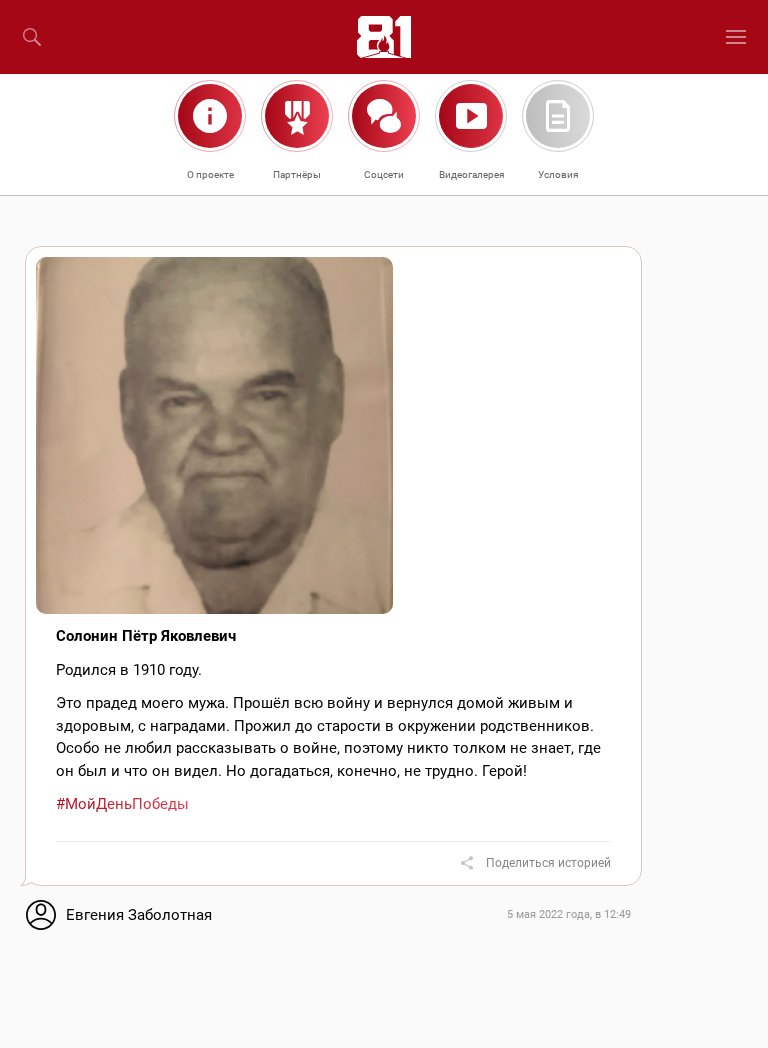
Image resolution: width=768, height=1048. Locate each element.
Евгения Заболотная (139, 915)
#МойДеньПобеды (122, 804)
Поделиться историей (548, 863)
